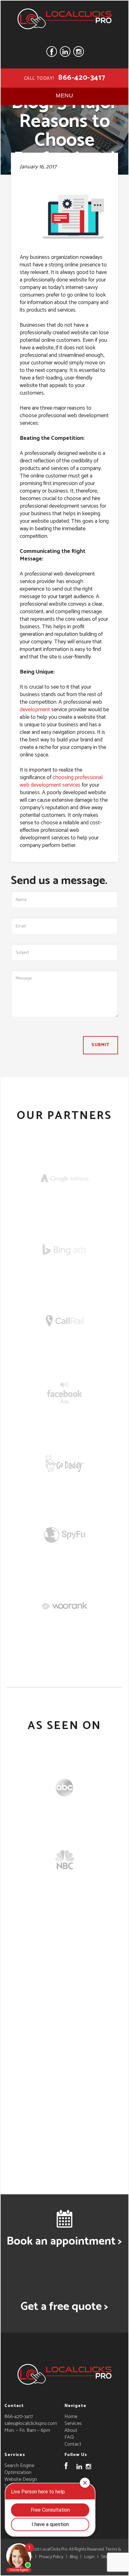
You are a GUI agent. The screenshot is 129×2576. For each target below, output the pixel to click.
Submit (101, 1045)
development (35, 710)
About (71, 2430)
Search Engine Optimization (19, 2469)
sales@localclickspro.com (31, 2423)
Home (71, 2417)
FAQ (69, 2437)
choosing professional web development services (61, 781)
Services (73, 2423)
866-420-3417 (82, 78)
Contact (73, 2444)
